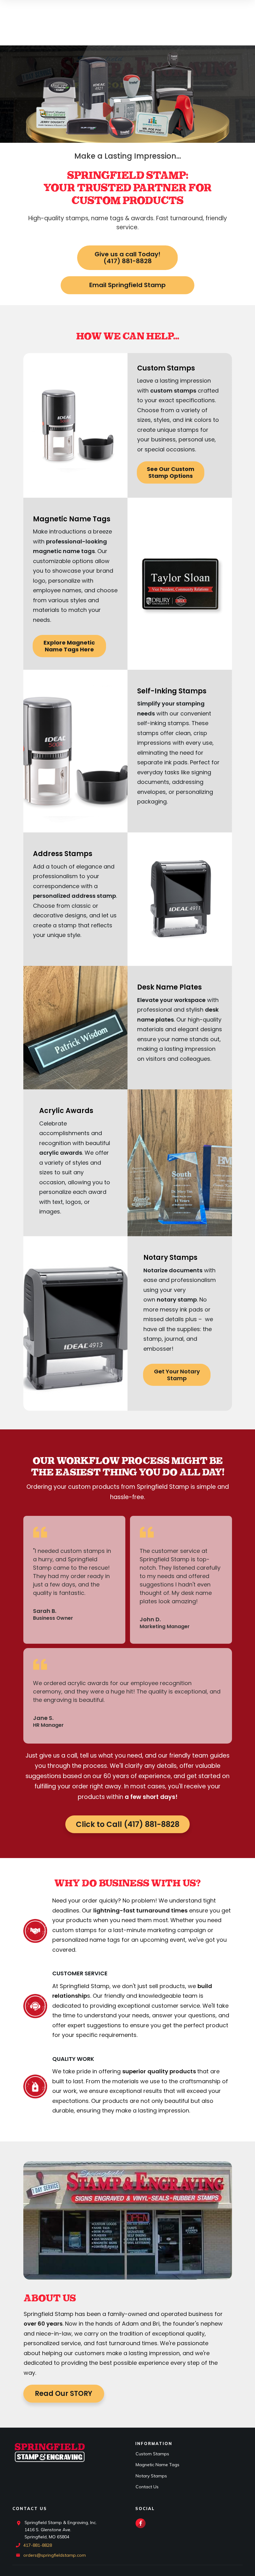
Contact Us (147, 2487)
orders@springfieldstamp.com (55, 2555)
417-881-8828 (38, 2545)
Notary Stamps (151, 2476)
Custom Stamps (152, 2454)
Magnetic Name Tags (158, 2465)
